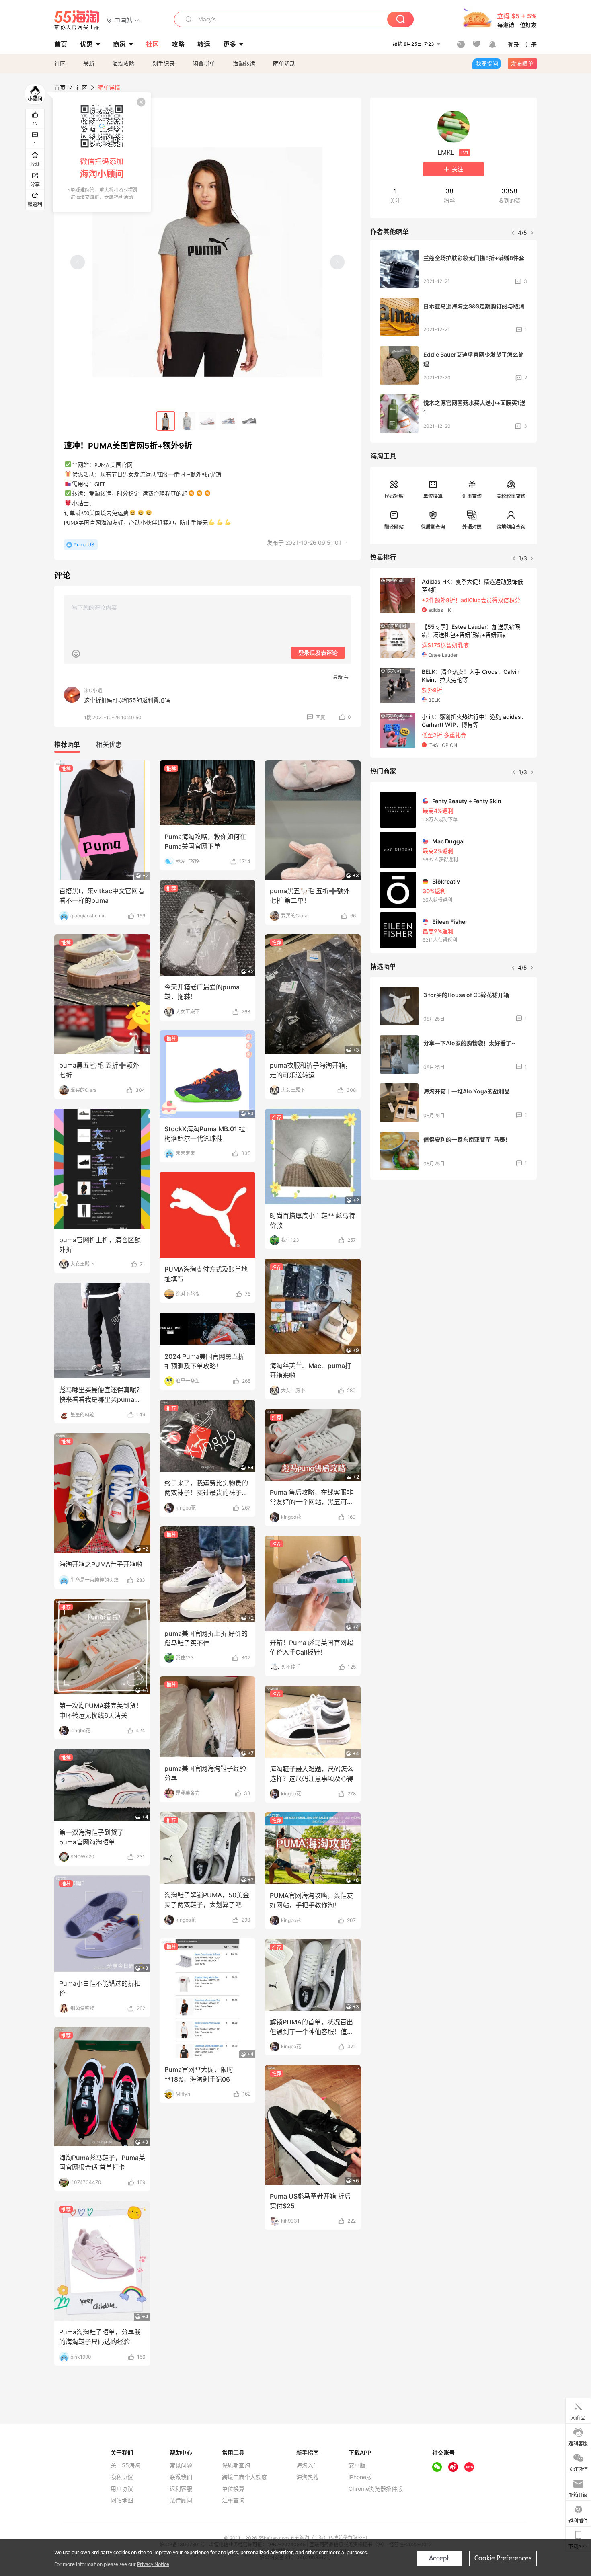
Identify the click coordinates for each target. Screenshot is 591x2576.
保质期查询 (433, 527)
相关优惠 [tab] (109, 744)
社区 (60, 63)
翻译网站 (394, 527)
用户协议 (122, 2489)
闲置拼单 (204, 63)
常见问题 (181, 2465)
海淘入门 (308, 2465)
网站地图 (122, 2500)
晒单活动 (284, 63)
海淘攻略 (123, 63)
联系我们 (181, 2477)
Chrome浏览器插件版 (376, 2489)
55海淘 (77, 20)
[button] (123, 20)
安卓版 (357, 2465)
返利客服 (181, 2489)
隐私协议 (122, 2477)
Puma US (84, 545)
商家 (119, 44)
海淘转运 (244, 63)
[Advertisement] (454, 1246)
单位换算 (433, 496)
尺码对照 (394, 496)
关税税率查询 (511, 496)
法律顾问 (181, 2500)
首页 (60, 87)
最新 (89, 63)
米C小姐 (93, 690)
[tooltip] (102, 152)
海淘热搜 (308, 2477)
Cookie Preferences (503, 2559)
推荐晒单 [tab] (67, 744)
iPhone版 (360, 2477)
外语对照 (472, 527)
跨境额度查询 (511, 527)
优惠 (86, 44)
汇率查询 (472, 496)
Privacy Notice (153, 2565)
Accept (439, 2559)
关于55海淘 (125, 2465)
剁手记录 (164, 63)
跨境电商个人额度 (244, 2477)
